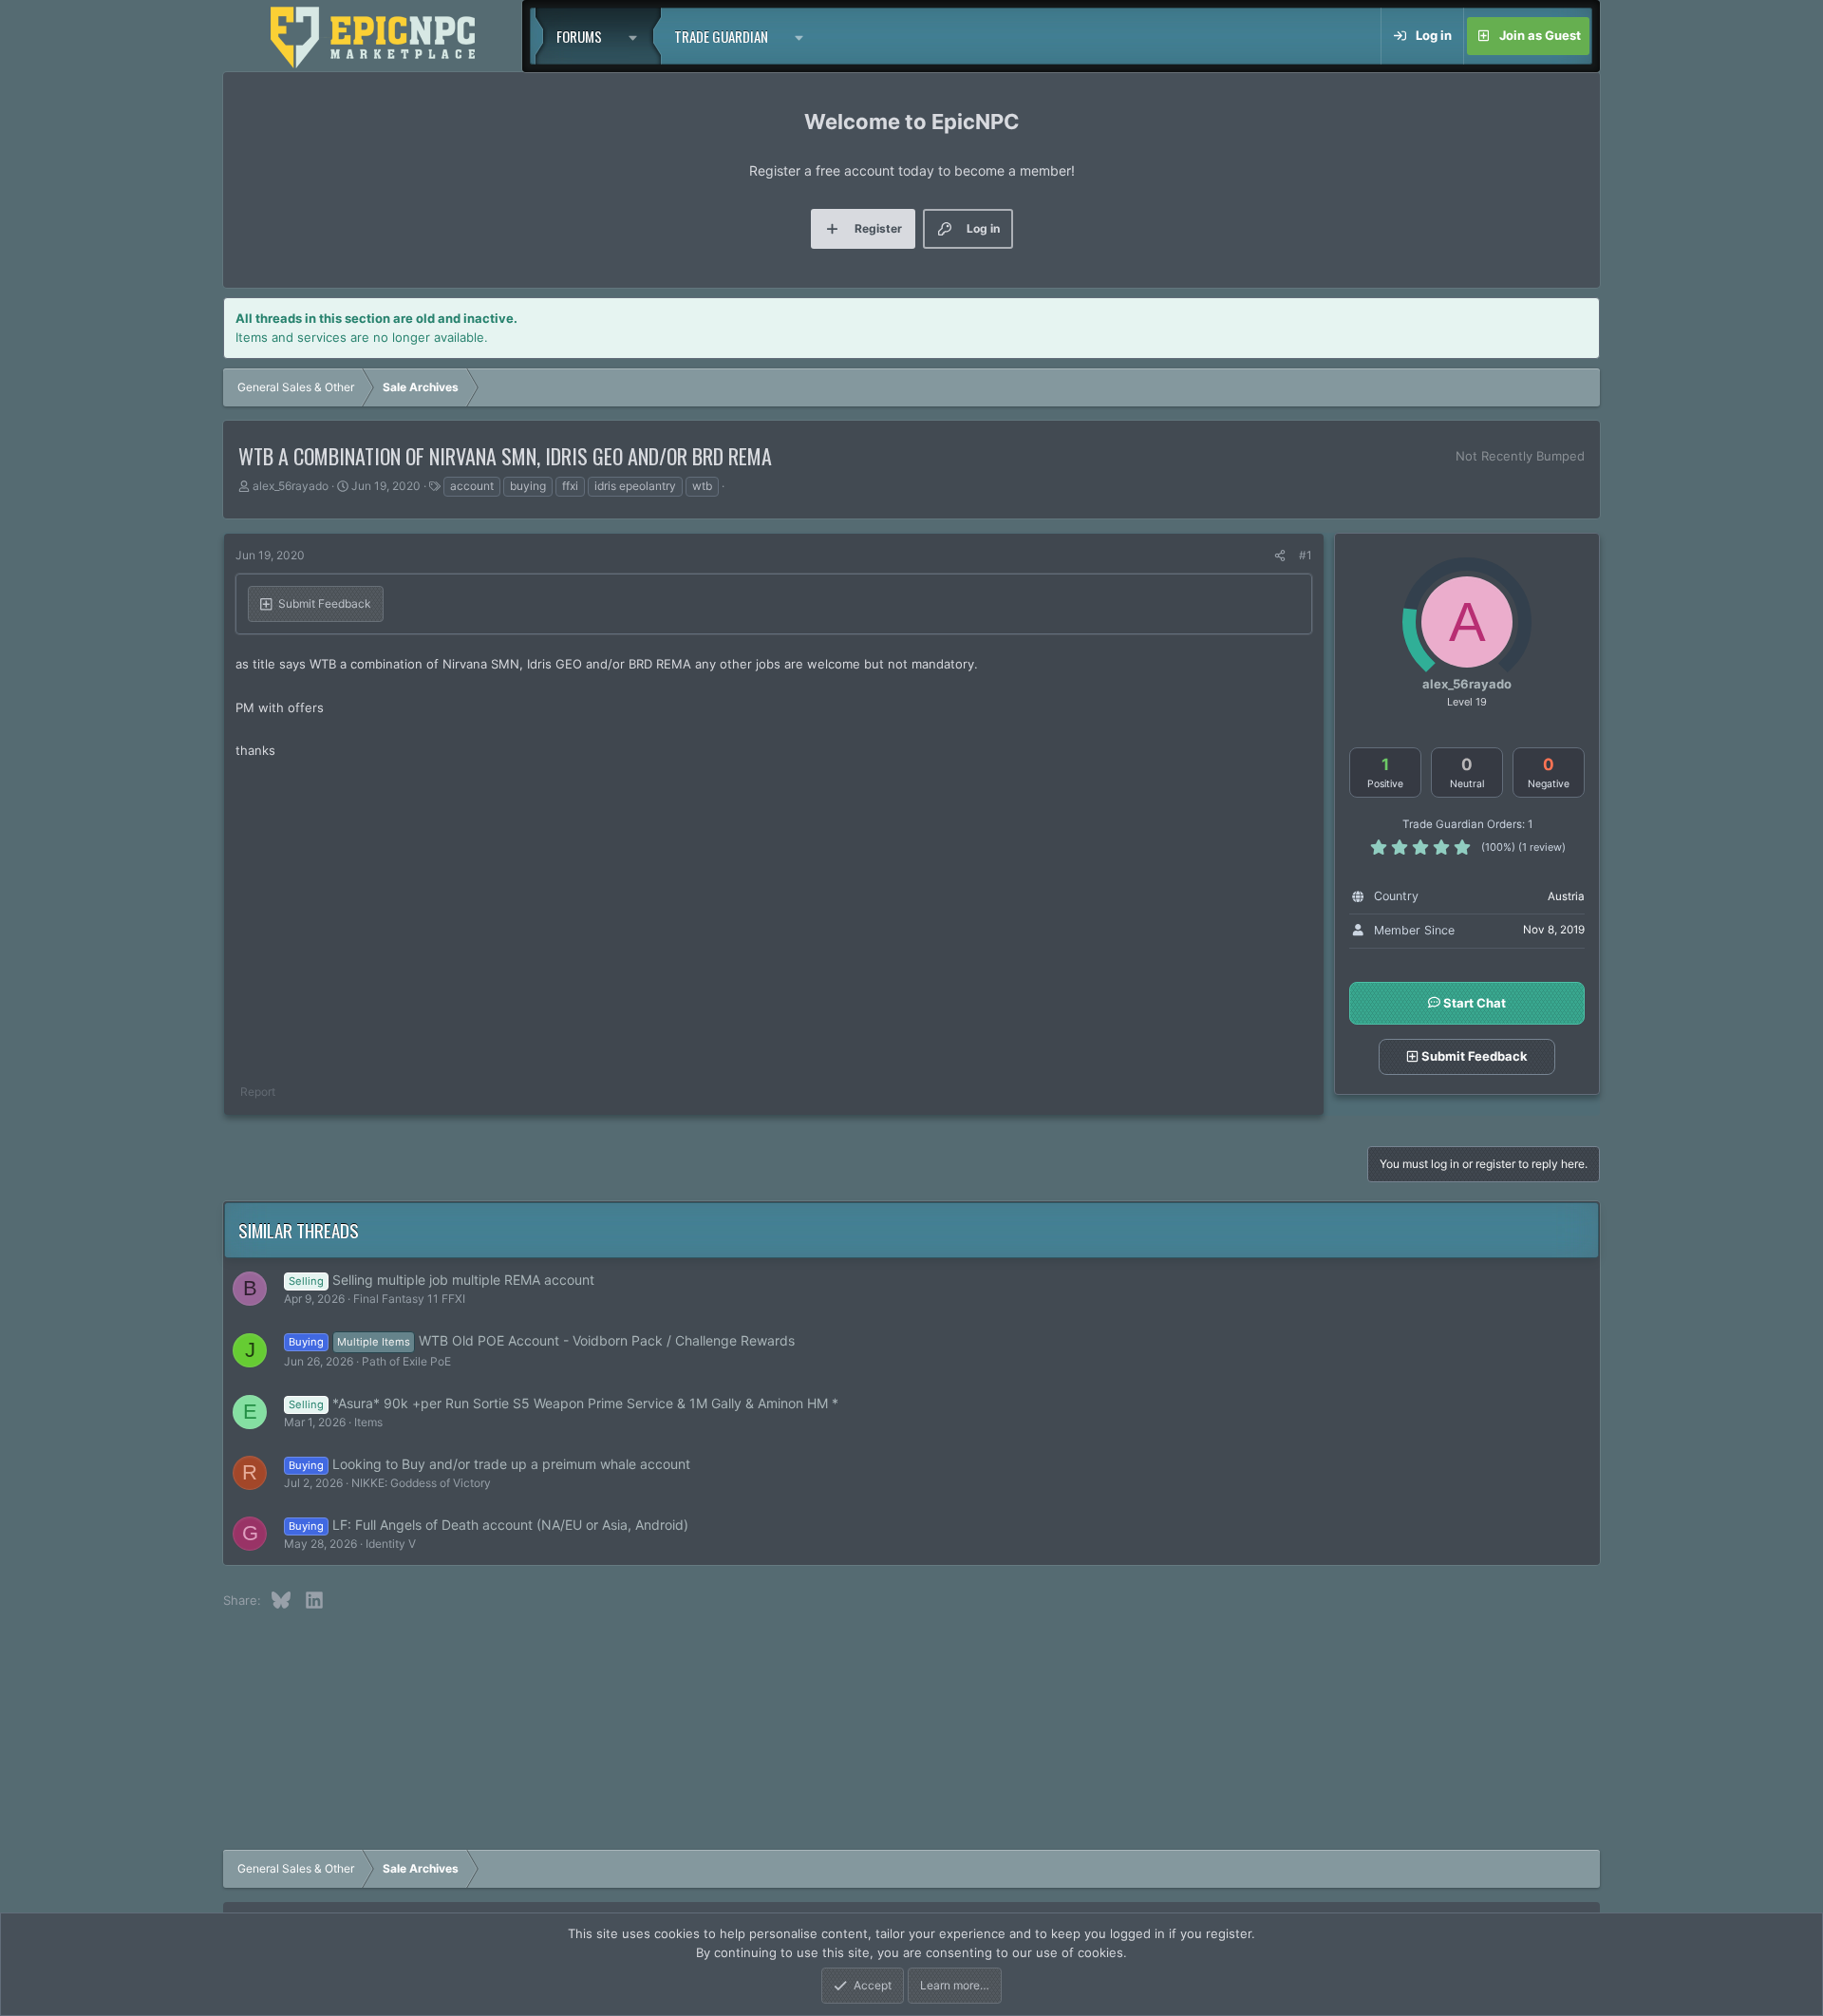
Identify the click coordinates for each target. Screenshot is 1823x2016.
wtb (702, 486)
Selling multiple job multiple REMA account (463, 1280)
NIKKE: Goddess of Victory (421, 1483)
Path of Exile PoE (406, 1361)
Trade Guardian (721, 36)
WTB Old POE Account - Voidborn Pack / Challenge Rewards (607, 1340)
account (472, 486)
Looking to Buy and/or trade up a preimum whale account (511, 1464)
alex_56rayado (291, 486)
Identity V (391, 1544)
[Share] (1280, 556)
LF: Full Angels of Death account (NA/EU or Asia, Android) (510, 1525)
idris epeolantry (635, 486)
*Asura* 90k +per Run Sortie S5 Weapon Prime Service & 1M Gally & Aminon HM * (585, 1403)
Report (258, 1092)
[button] (638, 36)
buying (528, 486)
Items (368, 1422)
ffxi (570, 486)
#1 (1306, 555)
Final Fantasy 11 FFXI (409, 1299)
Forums (579, 36)
